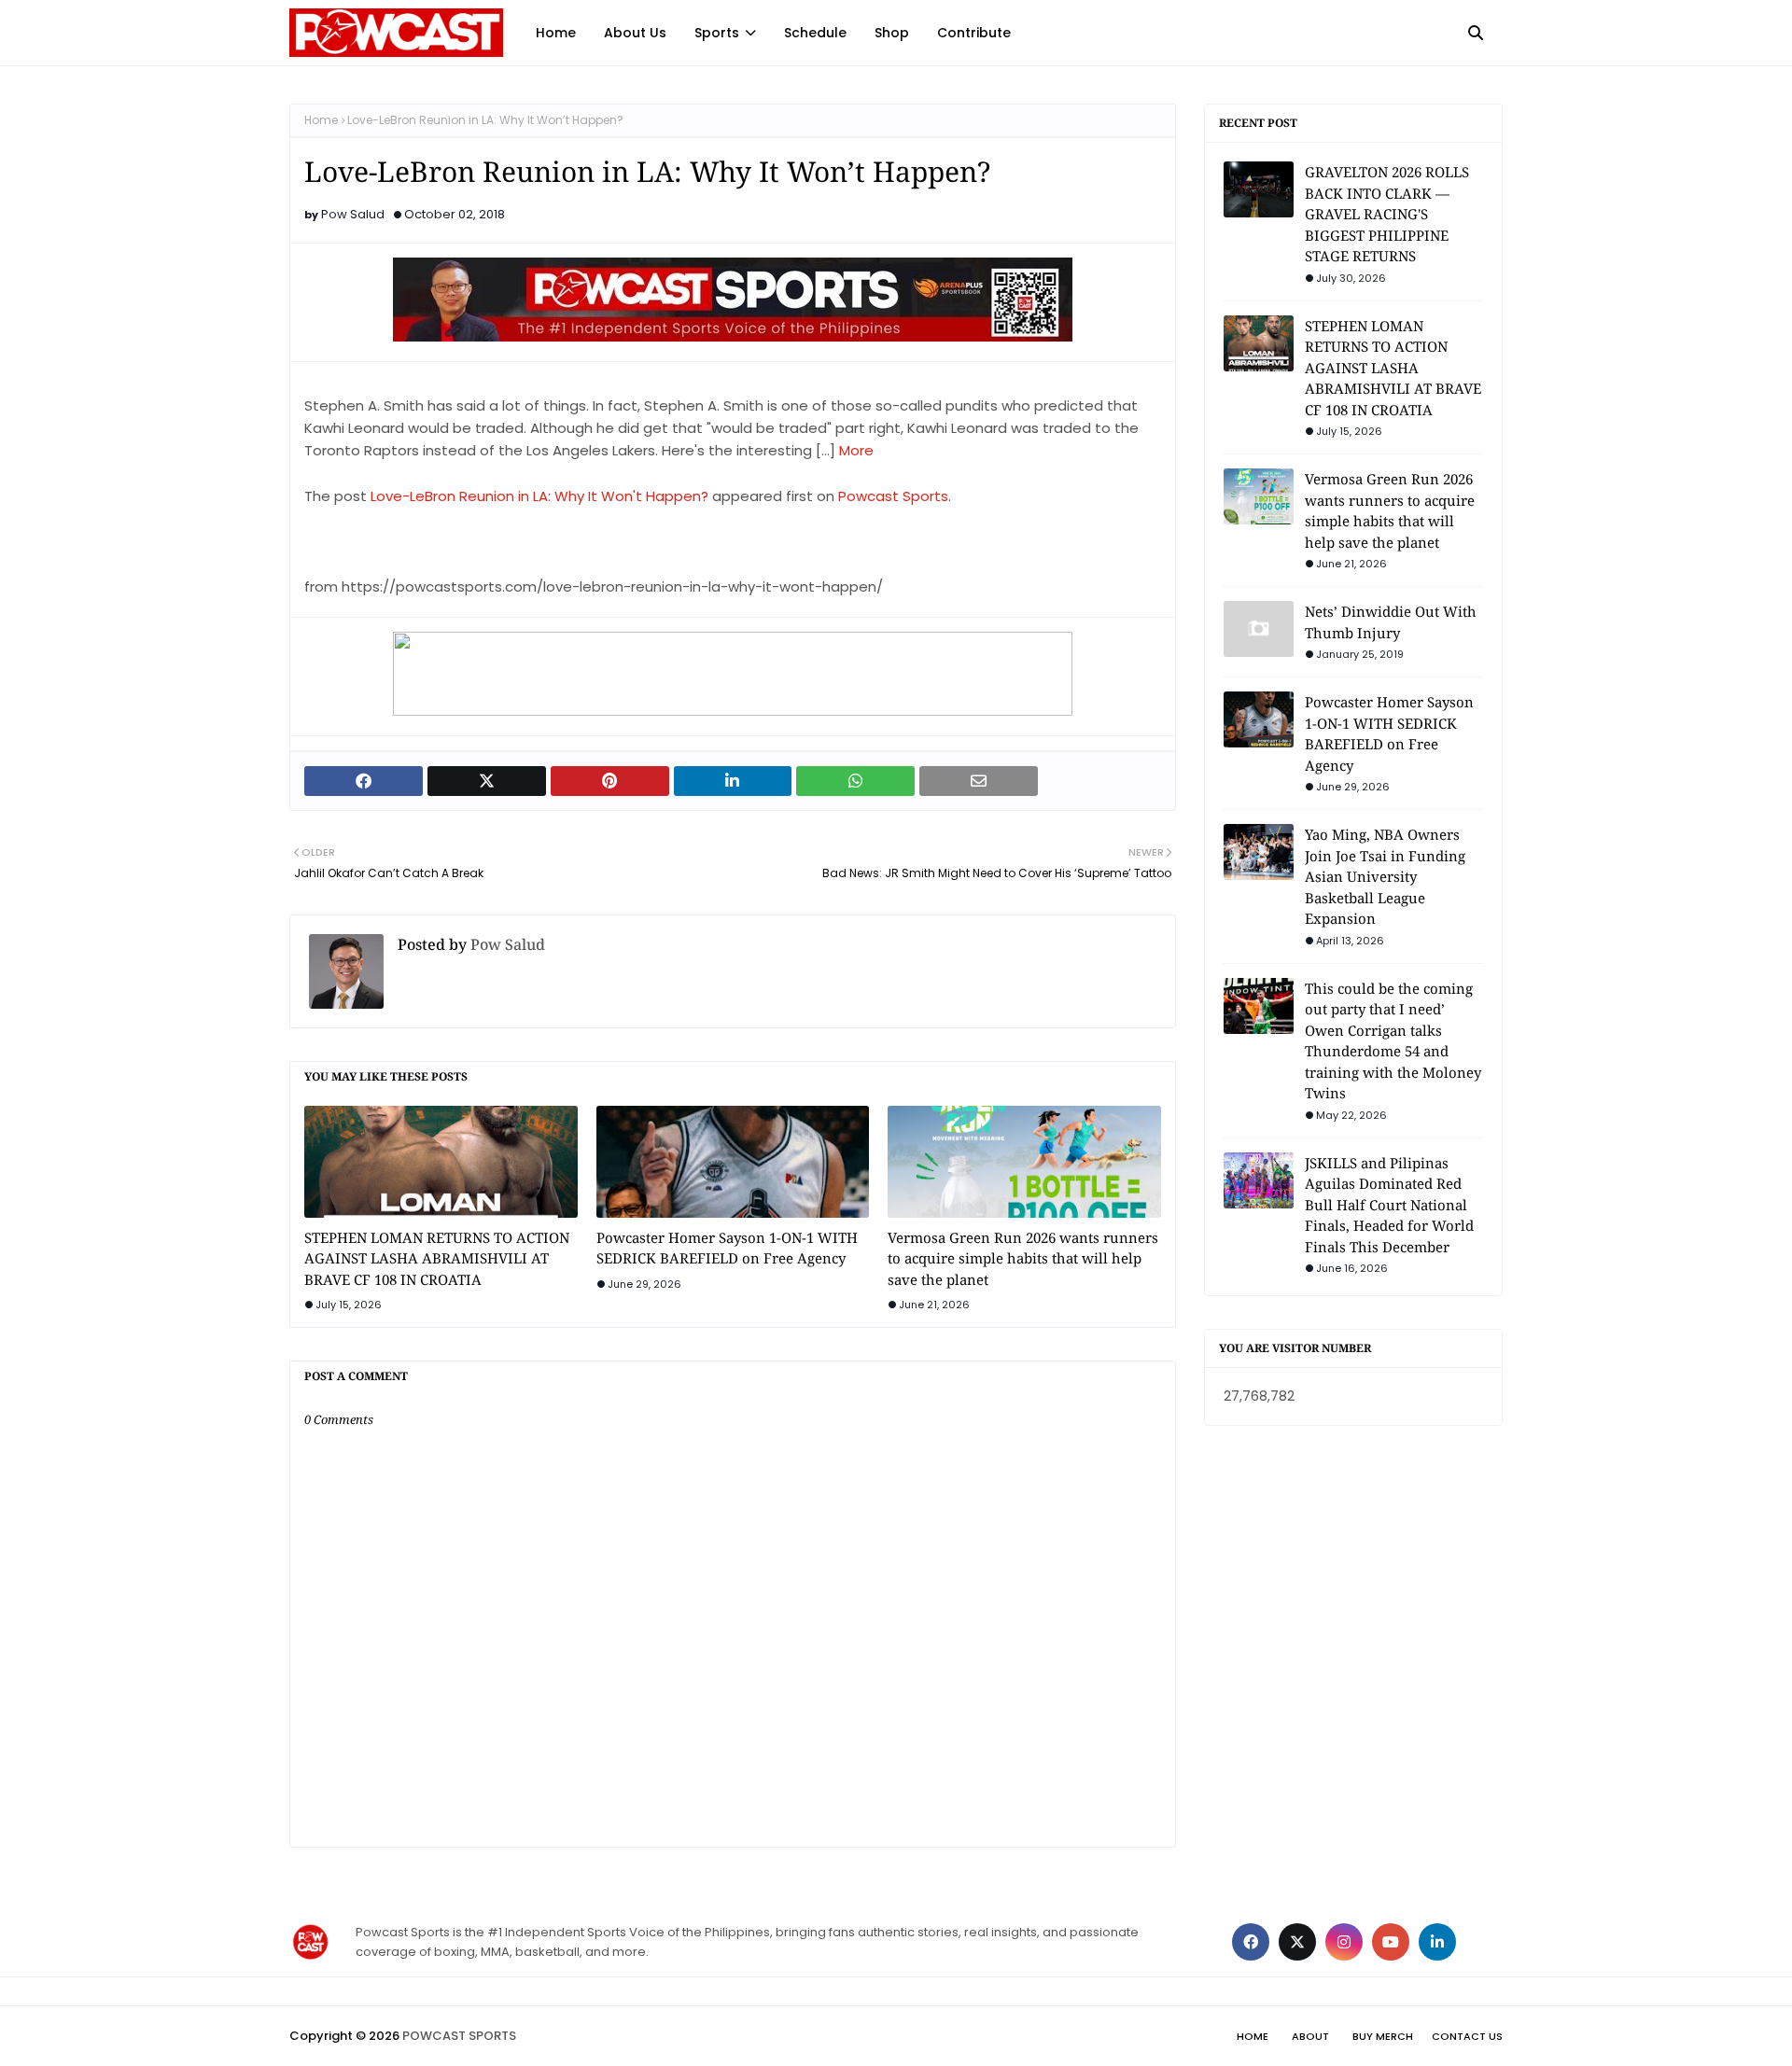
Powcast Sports (893, 496)
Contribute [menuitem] (974, 33)
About (1310, 2036)
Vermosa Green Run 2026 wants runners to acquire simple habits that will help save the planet (1023, 1258)
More (856, 450)
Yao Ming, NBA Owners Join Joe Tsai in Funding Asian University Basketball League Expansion (1385, 876)
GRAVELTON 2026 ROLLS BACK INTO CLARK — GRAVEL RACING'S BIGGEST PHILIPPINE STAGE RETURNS (1387, 214)
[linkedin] (1437, 1942)
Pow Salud (353, 214)
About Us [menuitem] (635, 33)
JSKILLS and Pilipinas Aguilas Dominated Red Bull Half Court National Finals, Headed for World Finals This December (1389, 1205)
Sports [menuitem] (717, 33)
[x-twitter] (1297, 1942)
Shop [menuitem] (892, 33)
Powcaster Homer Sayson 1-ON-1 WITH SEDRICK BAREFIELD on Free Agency (727, 1248)
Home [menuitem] (556, 33)
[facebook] (1251, 1942)
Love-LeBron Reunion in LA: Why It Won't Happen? (539, 496)
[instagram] (1344, 1942)
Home (321, 120)
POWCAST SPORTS (459, 2036)
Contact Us (1467, 2036)
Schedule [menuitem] (815, 33)
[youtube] (1391, 1942)
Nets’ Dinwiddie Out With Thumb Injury (1391, 622)
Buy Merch (1383, 2036)
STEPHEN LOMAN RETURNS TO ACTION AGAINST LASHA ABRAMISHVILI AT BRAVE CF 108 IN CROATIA (437, 1258)
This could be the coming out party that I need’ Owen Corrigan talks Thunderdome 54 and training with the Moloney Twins (1393, 1041)
